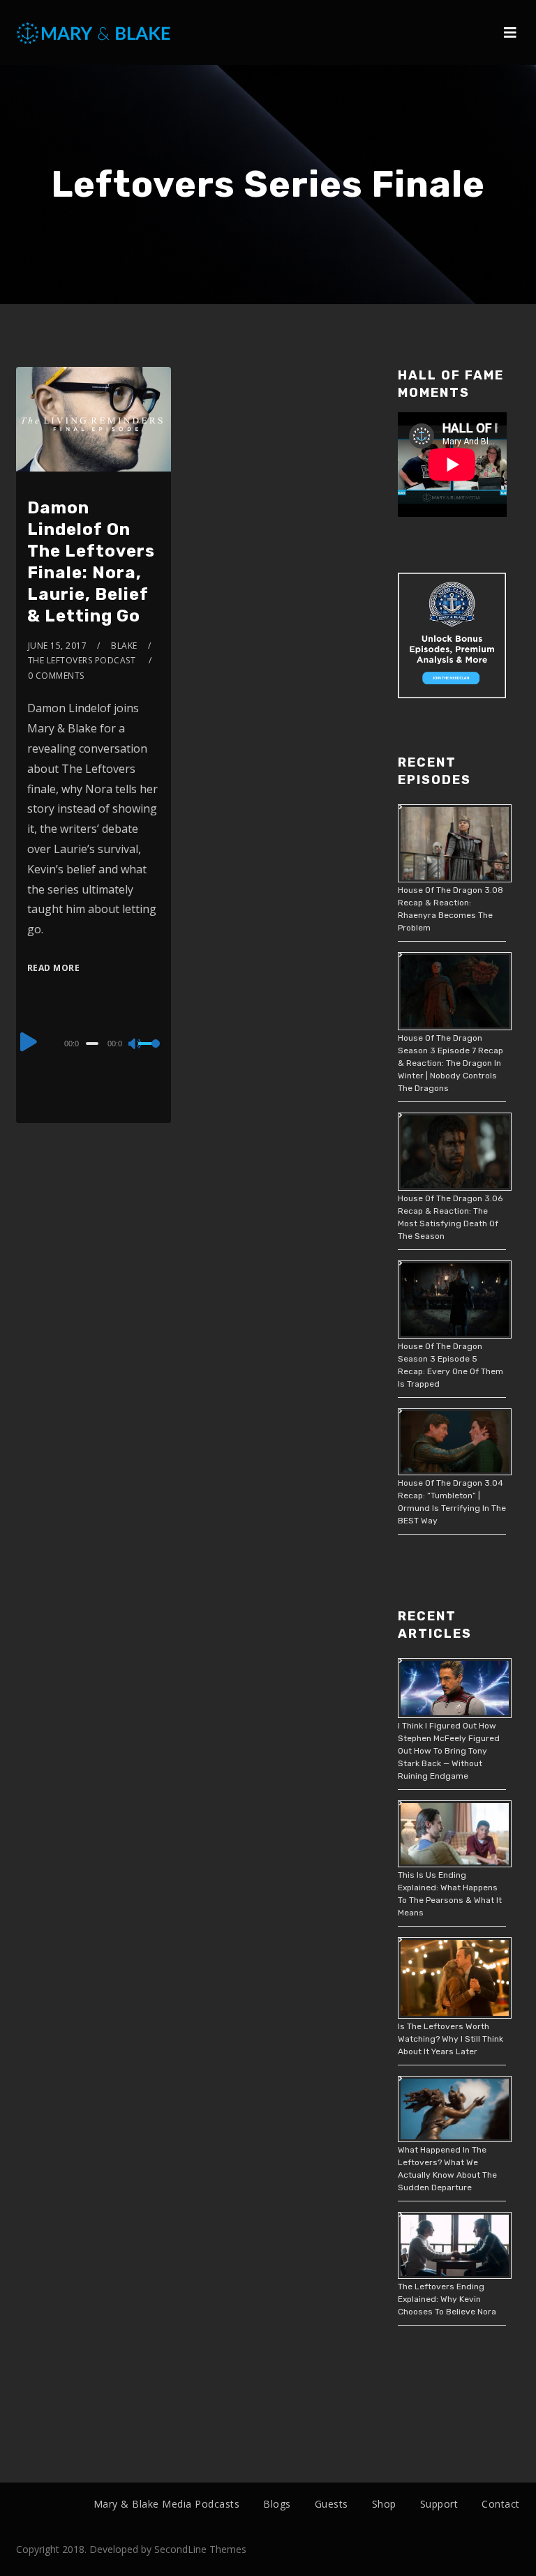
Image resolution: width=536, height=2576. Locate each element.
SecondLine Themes (200, 2549)
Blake (124, 646)
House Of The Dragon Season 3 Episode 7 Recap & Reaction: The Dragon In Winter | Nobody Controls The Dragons (451, 1063)
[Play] (29, 1041)
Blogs (277, 2504)
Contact (501, 2504)
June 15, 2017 (58, 646)
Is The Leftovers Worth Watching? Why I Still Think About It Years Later (451, 2039)
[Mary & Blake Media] (95, 32)
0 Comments (56, 676)
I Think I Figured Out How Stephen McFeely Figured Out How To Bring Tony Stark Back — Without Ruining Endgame (449, 1751)
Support (439, 2504)
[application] (94, 1043)
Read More (54, 968)
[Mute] (135, 1045)
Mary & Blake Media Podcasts (167, 2504)
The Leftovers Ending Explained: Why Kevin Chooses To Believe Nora (447, 2299)
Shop (384, 2504)
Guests (332, 2504)
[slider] (149, 1055)
